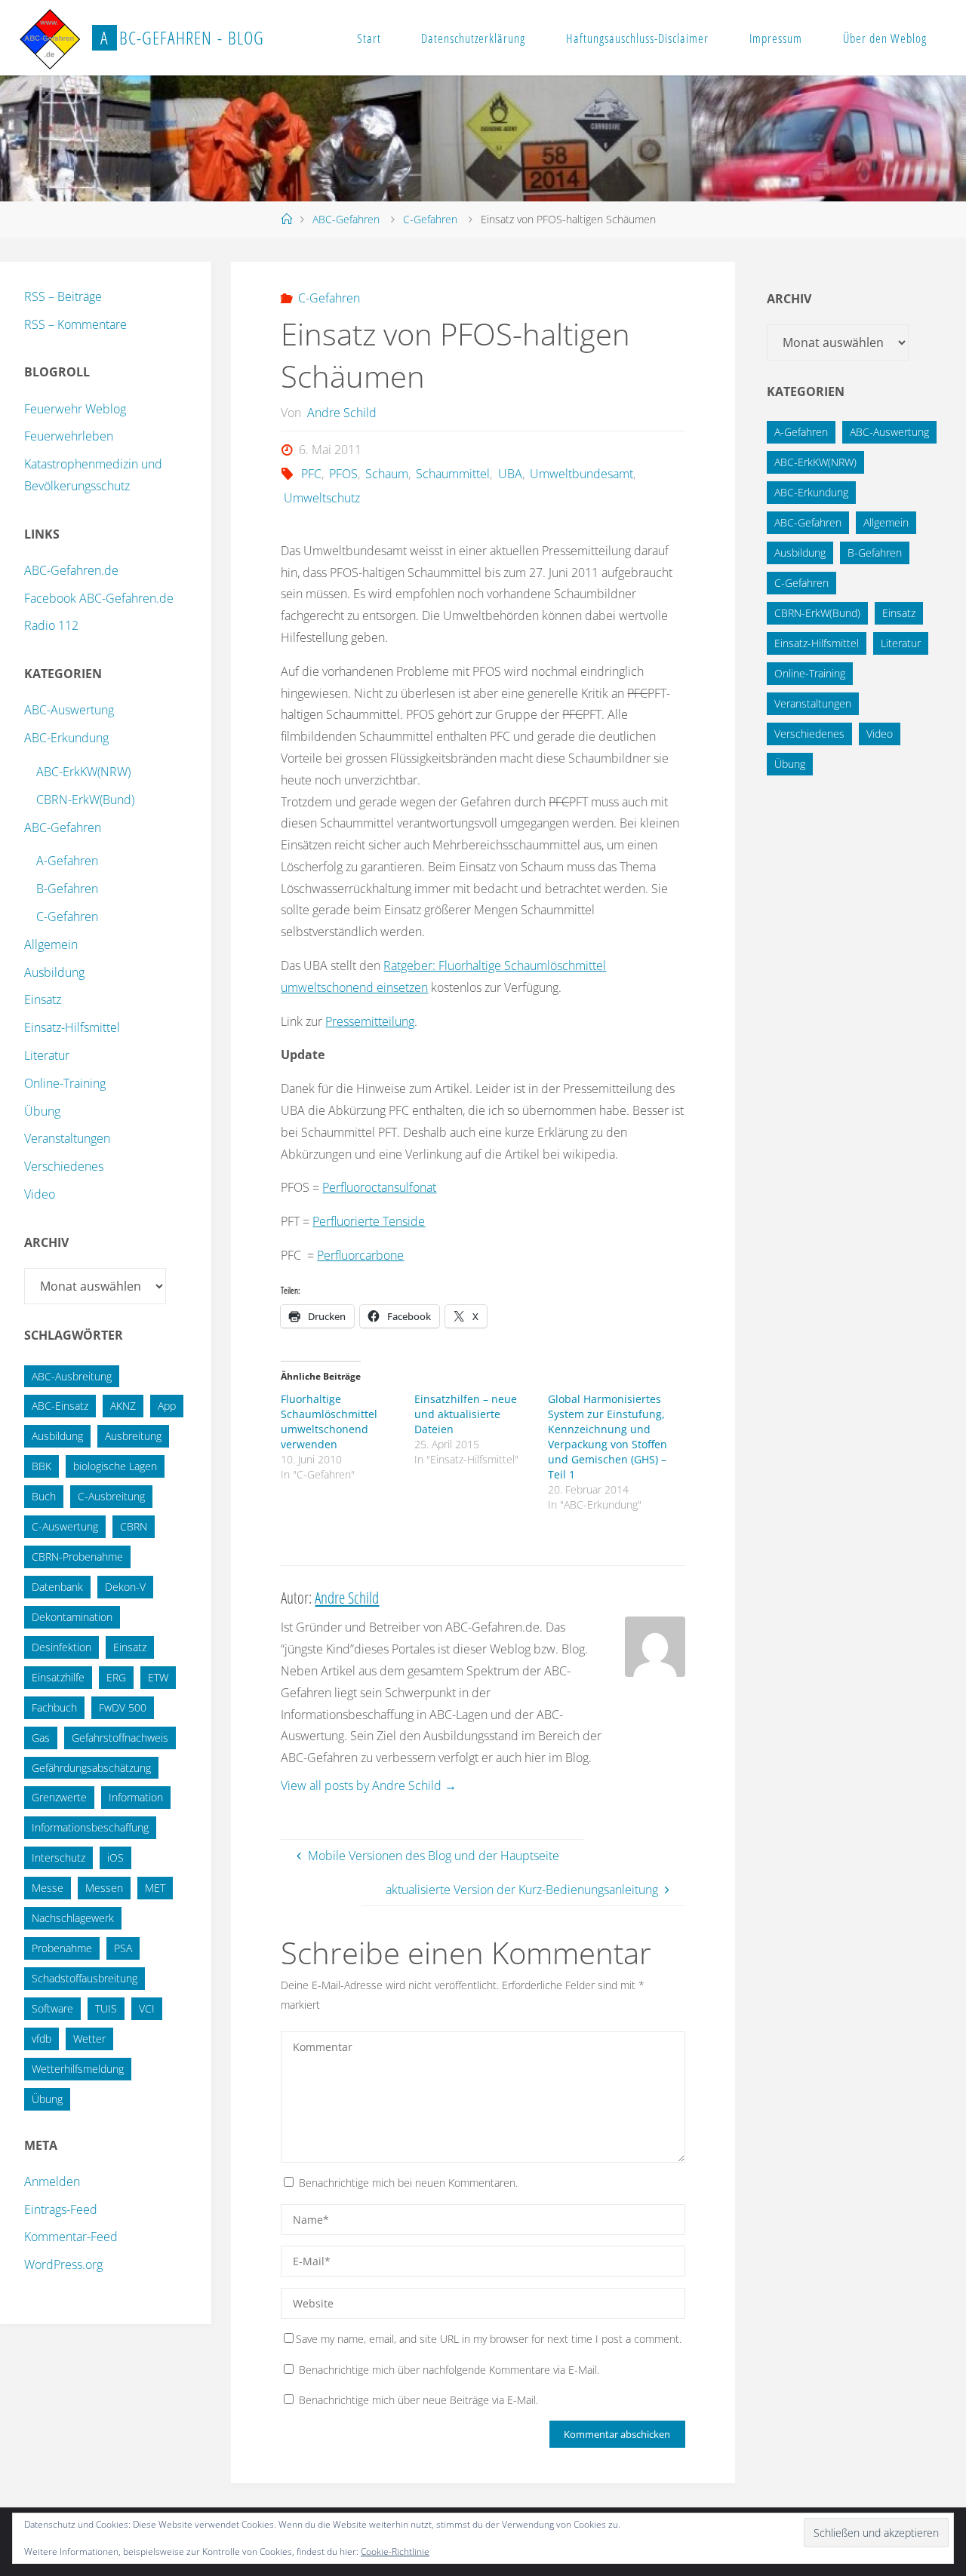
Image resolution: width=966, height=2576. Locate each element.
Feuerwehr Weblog (75, 409)
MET (155, 1888)
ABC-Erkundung (66, 738)
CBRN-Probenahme (77, 1557)
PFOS (343, 474)
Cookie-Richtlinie (395, 2551)
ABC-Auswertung (69, 710)
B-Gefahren (67, 889)
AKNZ (123, 1406)
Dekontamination (72, 1617)
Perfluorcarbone (360, 1255)
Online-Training (65, 1083)
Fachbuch (54, 1707)
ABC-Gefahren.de (71, 570)
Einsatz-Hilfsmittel (72, 1027)
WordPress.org (63, 2264)
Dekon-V (125, 1587)
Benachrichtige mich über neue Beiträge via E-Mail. (418, 2400)
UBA (510, 474)
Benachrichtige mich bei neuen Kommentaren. (408, 2183)
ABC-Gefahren (346, 219)
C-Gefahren (430, 219)
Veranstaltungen (67, 1138)
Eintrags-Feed (61, 2209)
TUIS (106, 2008)
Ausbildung (54, 972)
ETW (158, 1677)
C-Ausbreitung (111, 1496)
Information (136, 1797)
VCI (147, 2008)
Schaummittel (453, 474)
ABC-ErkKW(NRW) (83, 772)
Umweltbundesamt (581, 474)
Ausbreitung (133, 1436)
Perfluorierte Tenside (369, 1221)
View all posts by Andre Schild (369, 1785)
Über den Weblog (885, 38)
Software (52, 2008)
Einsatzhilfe (58, 1677)
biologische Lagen (115, 1466)
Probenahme (62, 1948)
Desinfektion (62, 1647)
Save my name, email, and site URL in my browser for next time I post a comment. (489, 2339)
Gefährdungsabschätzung (91, 1768)
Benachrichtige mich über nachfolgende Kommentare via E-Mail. (449, 2370)
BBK (42, 1466)
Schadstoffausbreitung (85, 1978)
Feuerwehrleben (69, 436)
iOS (115, 1858)
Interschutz (58, 1858)
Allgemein (51, 944)
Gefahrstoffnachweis (120, 1738)
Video (40, 1194)
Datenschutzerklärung (473, 38)
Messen (104, 1888)
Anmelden (52, 2181)
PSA (123, 1948)
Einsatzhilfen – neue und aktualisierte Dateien (466, 1414)
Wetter (89, 2039)
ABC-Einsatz (60, 1406)
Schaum (387, 474)
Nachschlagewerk (73, 1918)
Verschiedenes (64, 1166)
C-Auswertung (65, 1526)
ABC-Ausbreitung (72, 1376)
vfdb (42, 2039)
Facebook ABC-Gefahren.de (99, 598)
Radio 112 (51, 625)
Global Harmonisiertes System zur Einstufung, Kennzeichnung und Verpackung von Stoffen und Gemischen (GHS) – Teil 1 (608, 1437)
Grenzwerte (59, 1797)
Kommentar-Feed (71, 2237)
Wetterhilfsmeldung (78, 2069)
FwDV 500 (123, 1707)
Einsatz (43, 999)
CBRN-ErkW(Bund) (85, 800)
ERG (116, 1677)
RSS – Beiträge (63, 296)
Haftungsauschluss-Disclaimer (637, 38)
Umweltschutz (321, 498)
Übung (42, 1111)
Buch (44, 1496)
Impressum (776, 38)
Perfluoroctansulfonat (379, 1187)
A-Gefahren (67, 861)
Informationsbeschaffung (90, 1827)
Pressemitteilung (370, 1021)
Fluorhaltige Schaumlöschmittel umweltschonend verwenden (329, 1422)
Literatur (47, 1055)
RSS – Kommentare (75, 324)
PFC (311, 474)
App (167, 1406)
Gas (41, 1738)
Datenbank (57, 1587)
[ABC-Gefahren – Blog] (50, 38)
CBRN (134, 1526)
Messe (48, 1888)
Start (369, 38)
